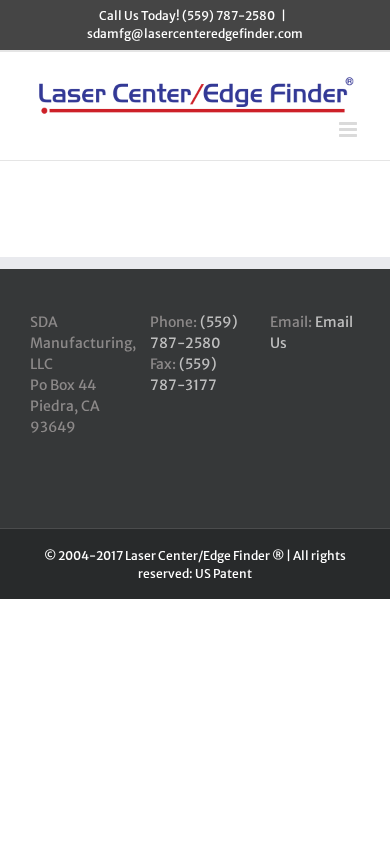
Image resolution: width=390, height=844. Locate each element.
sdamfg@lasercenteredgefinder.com (195, 33)
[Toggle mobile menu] (349, 129)
